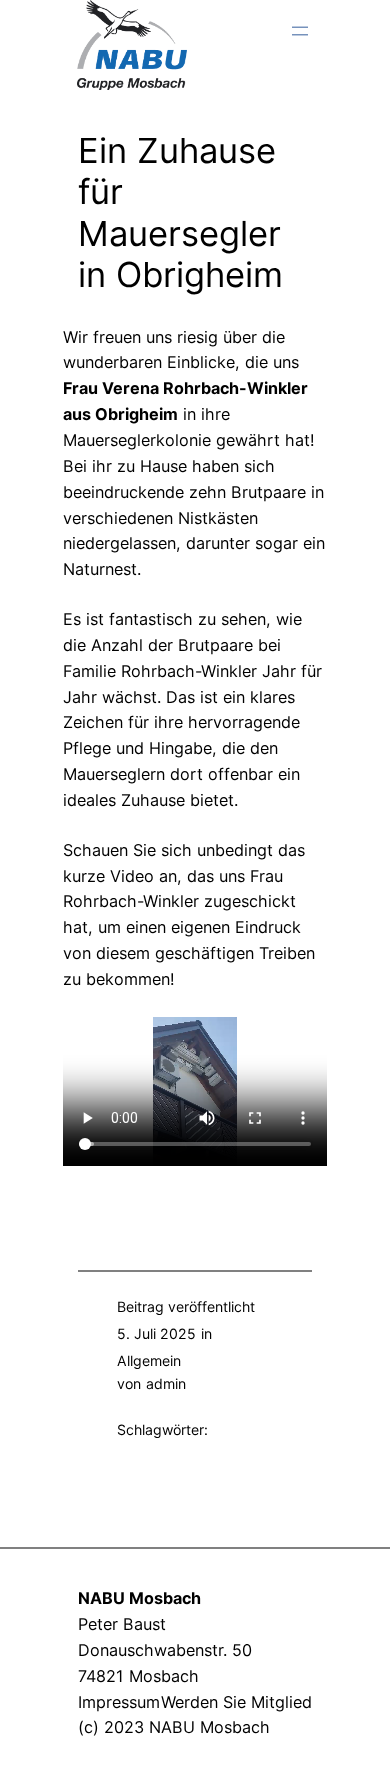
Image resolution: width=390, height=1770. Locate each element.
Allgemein (149, 1360)
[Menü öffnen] (300, 31)
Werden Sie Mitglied (236, 1702)
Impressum (119, 1702)
